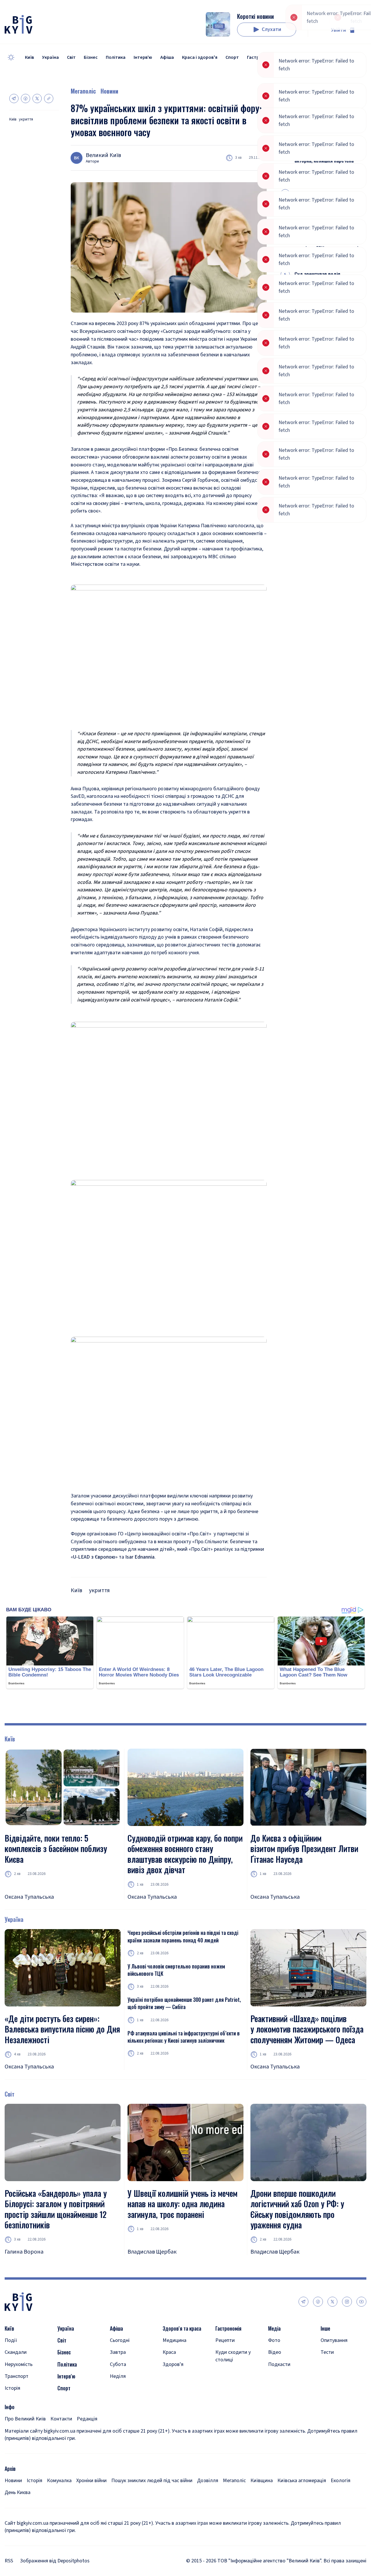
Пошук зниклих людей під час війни (152, 2481)
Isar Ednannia (140, 1557)
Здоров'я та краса (182, 2328)
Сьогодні (120, 2340)
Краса (169, 2352)
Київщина (262, 2481)
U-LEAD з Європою (94, 1557)
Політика (116, 57)
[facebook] (318, 2302)
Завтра (118, 2352)
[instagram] (347, 2302)
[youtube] (361, 2302)
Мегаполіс (83, 91)
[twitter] (332, 2302)
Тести (327, 2352)
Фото (274, 2340)
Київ (29, 57)
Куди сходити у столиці (233, 2356)
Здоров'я (173, 2364)
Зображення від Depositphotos (55, 2561)
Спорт (232, 57)
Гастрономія (260, 57)
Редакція (87, 2419)
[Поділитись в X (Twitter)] (37, 98)
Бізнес (91, 57)
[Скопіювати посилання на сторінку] (49, 98)
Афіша (167, 57)
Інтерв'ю (143, 57)
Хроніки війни (91, 2481)
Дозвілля (208, 2481)
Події (11, 2340)
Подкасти (279, 2364)
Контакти (61, 2419)
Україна (50, 57)
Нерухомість (19, 2364)
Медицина (174, 2340)
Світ (71, 57)
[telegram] (303, 2302)
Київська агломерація (302, 2481)
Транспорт (17, 2376)
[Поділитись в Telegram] (14, 98)
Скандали (16, 2352)
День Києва (18, 2492)
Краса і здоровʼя (200, 57)
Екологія (341, 2481)
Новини (109, 91)
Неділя (118, 2376)
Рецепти (225, 2340)
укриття (26, 120)
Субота (118, 2364)
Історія (12, 2388)
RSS (9, 2561)
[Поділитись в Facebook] (26, 98)
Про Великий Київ (25, 2419)
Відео (275, 2352)
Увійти (339, 30)
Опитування (334, 2340)
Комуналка (59, 2481)
